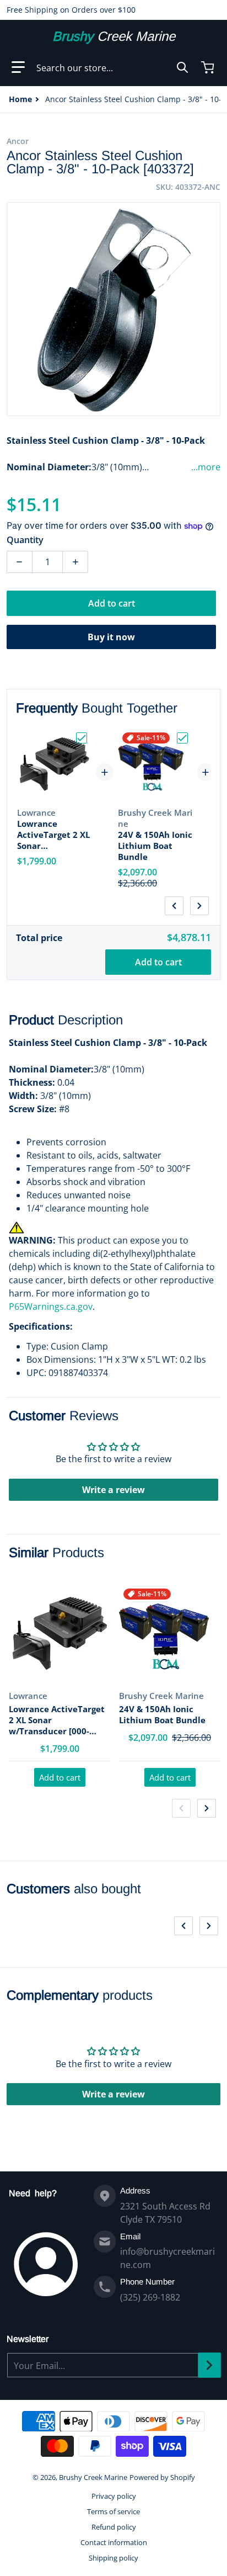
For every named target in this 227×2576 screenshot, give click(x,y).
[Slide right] (199, 906)
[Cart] (209, 67)
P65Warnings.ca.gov (51, 1306)
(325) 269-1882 (150, 2297)
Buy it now (111, 637)
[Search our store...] (182, 67)
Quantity (25, 540)
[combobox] (112, 67)
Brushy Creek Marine (93, 2477)
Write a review (113, 1490)
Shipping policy (113, 2558)
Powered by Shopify (162, 2477)
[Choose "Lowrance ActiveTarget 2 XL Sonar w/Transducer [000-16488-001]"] (82, 738)
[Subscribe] (209, 2365)
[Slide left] (174, 906)
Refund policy (114, 2527)
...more (206, 467)
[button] (18, 67)
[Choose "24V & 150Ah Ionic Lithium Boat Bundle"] (182, 738)
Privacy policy (114, 2496)
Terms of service (113, 2511)
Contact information (114, 2542)
